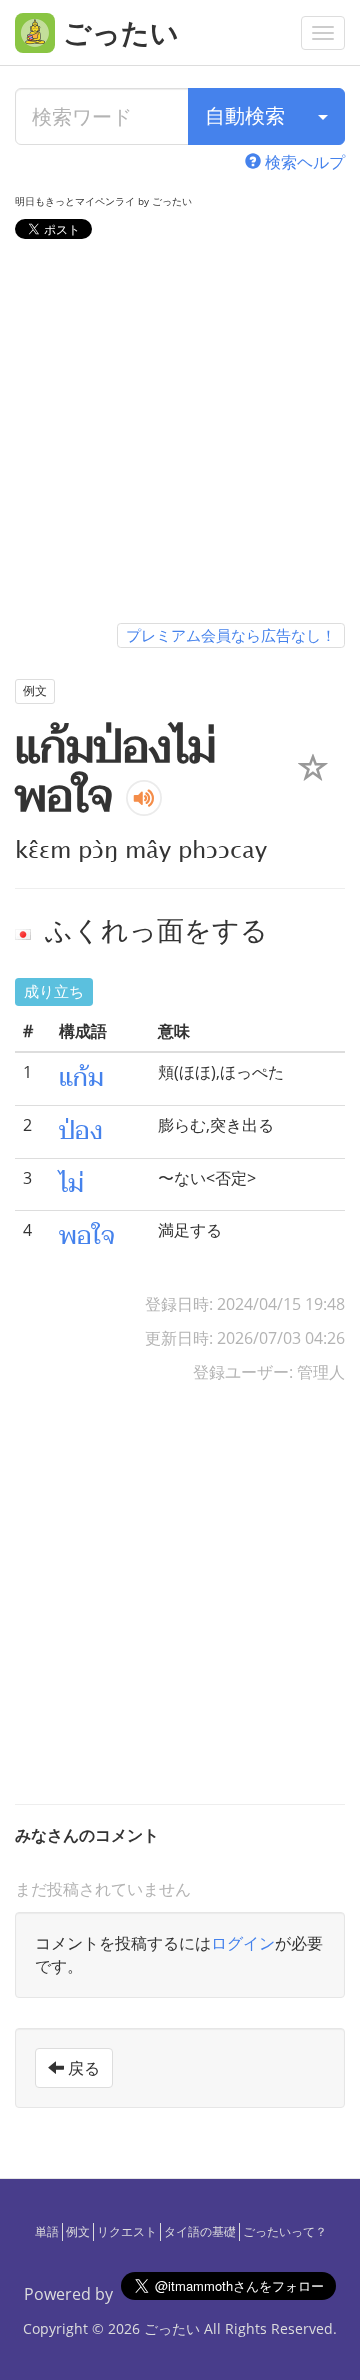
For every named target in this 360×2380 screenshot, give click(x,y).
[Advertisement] (180, 435)
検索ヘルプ (303, 162)
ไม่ (71, 1184)
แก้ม (81, 1078)
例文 (78, 2231)
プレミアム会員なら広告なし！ (231, 635)
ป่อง (81, 1131)
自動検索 (245, 115)
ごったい (172, 2328)
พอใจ (87, 1236)
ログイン (243, 1943)
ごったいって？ (285, 2231)
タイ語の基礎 (200, 2231)
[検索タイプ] (323, 116)
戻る (82, 2068)
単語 (47, 2231)
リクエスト (127, 2231)
